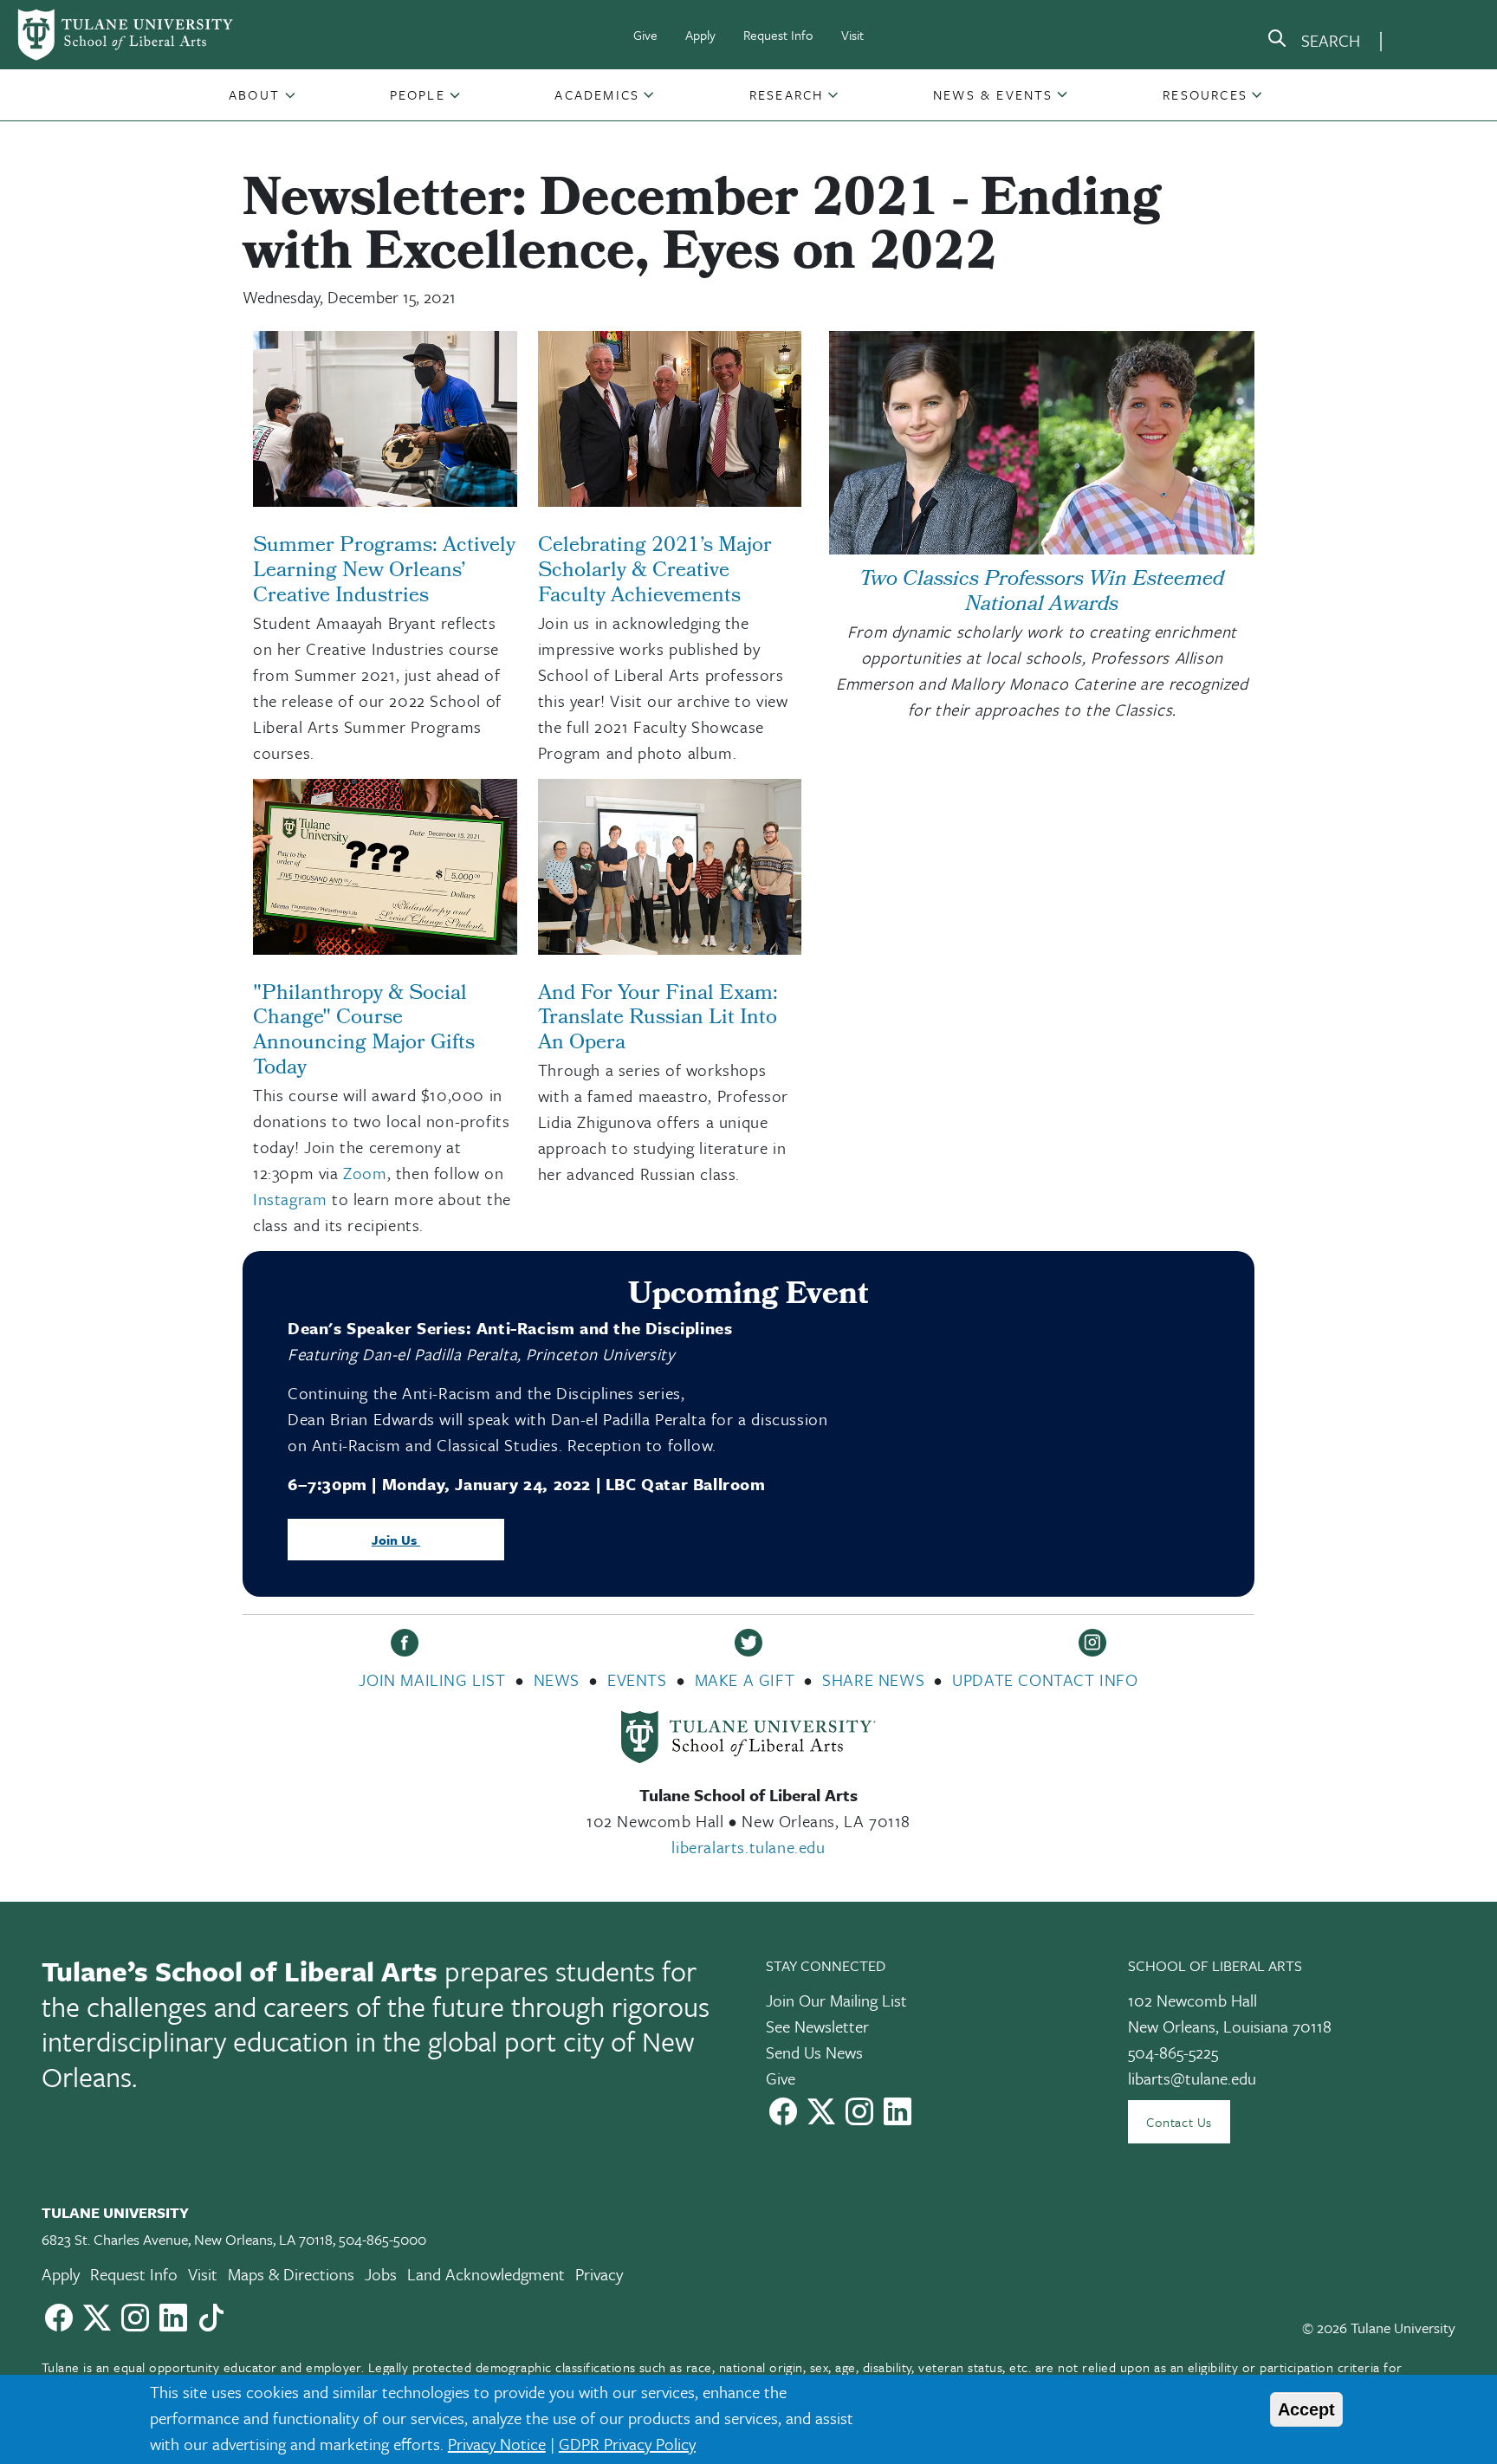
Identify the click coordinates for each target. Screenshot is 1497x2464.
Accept (1306, 2409)
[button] (256, 94)
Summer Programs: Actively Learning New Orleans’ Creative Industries (384, 572)
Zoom (365, 1173)
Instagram (290, 1199)
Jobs (381, 2274)
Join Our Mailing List (836, 2000)
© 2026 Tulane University (1379, 2328)
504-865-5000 (382, 2239)
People (418, 94)
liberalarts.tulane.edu (748, 1847)
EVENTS (637, 1679)
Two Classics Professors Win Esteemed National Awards (1042, 593)
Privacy (599, 2274)
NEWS (557, 1679)
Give (645, 35)
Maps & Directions (291, 2274)
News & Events (993, 94)
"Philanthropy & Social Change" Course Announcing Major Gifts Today (364, 1032)
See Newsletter (817, 2026)
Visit (852, 35)
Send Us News (814, 2052)
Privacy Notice (497, 2444)
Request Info (778, 35)
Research (787, 94)
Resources (1205, 94)
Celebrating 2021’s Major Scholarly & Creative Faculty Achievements (655, 572)
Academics (597, 94)
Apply (700, 35)
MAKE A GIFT (745, 1679)
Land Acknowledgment (486, 2274)
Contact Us (1179, 2122)
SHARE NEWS (873, 1679)
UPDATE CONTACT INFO (1045, 1679)
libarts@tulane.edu (1192, 2078)
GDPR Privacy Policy (627, 2444)
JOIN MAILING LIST (432, 1679)
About (254, 94)
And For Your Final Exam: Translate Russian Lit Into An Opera (658, 1020)
